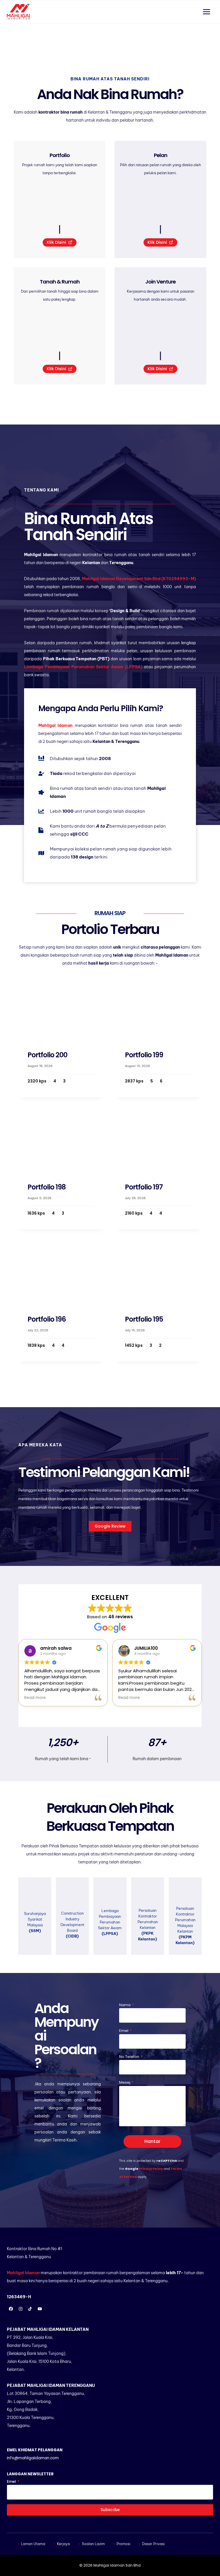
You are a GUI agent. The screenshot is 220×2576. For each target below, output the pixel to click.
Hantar (152, 2141)
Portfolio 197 (144, 1187)
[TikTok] (30, 2309)
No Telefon (131, 2057)
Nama (126, 2005)
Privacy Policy (151, 2169)
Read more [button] (35, 1698)
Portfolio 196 (47, 1319)
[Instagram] (21, 2309)
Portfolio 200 (47, 1055)
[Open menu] (206, 12)
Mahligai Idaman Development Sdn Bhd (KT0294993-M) (139, 579)
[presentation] (61, 1009)
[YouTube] (40, 2309)
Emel (125, 2031)
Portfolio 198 (47, 1187)
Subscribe (110, 2510)
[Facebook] (11, 2309)
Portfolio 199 (144, 1055)
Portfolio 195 (144, 1319)
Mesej (126, 2082)
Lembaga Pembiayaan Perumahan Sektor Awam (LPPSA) (83, 667)
